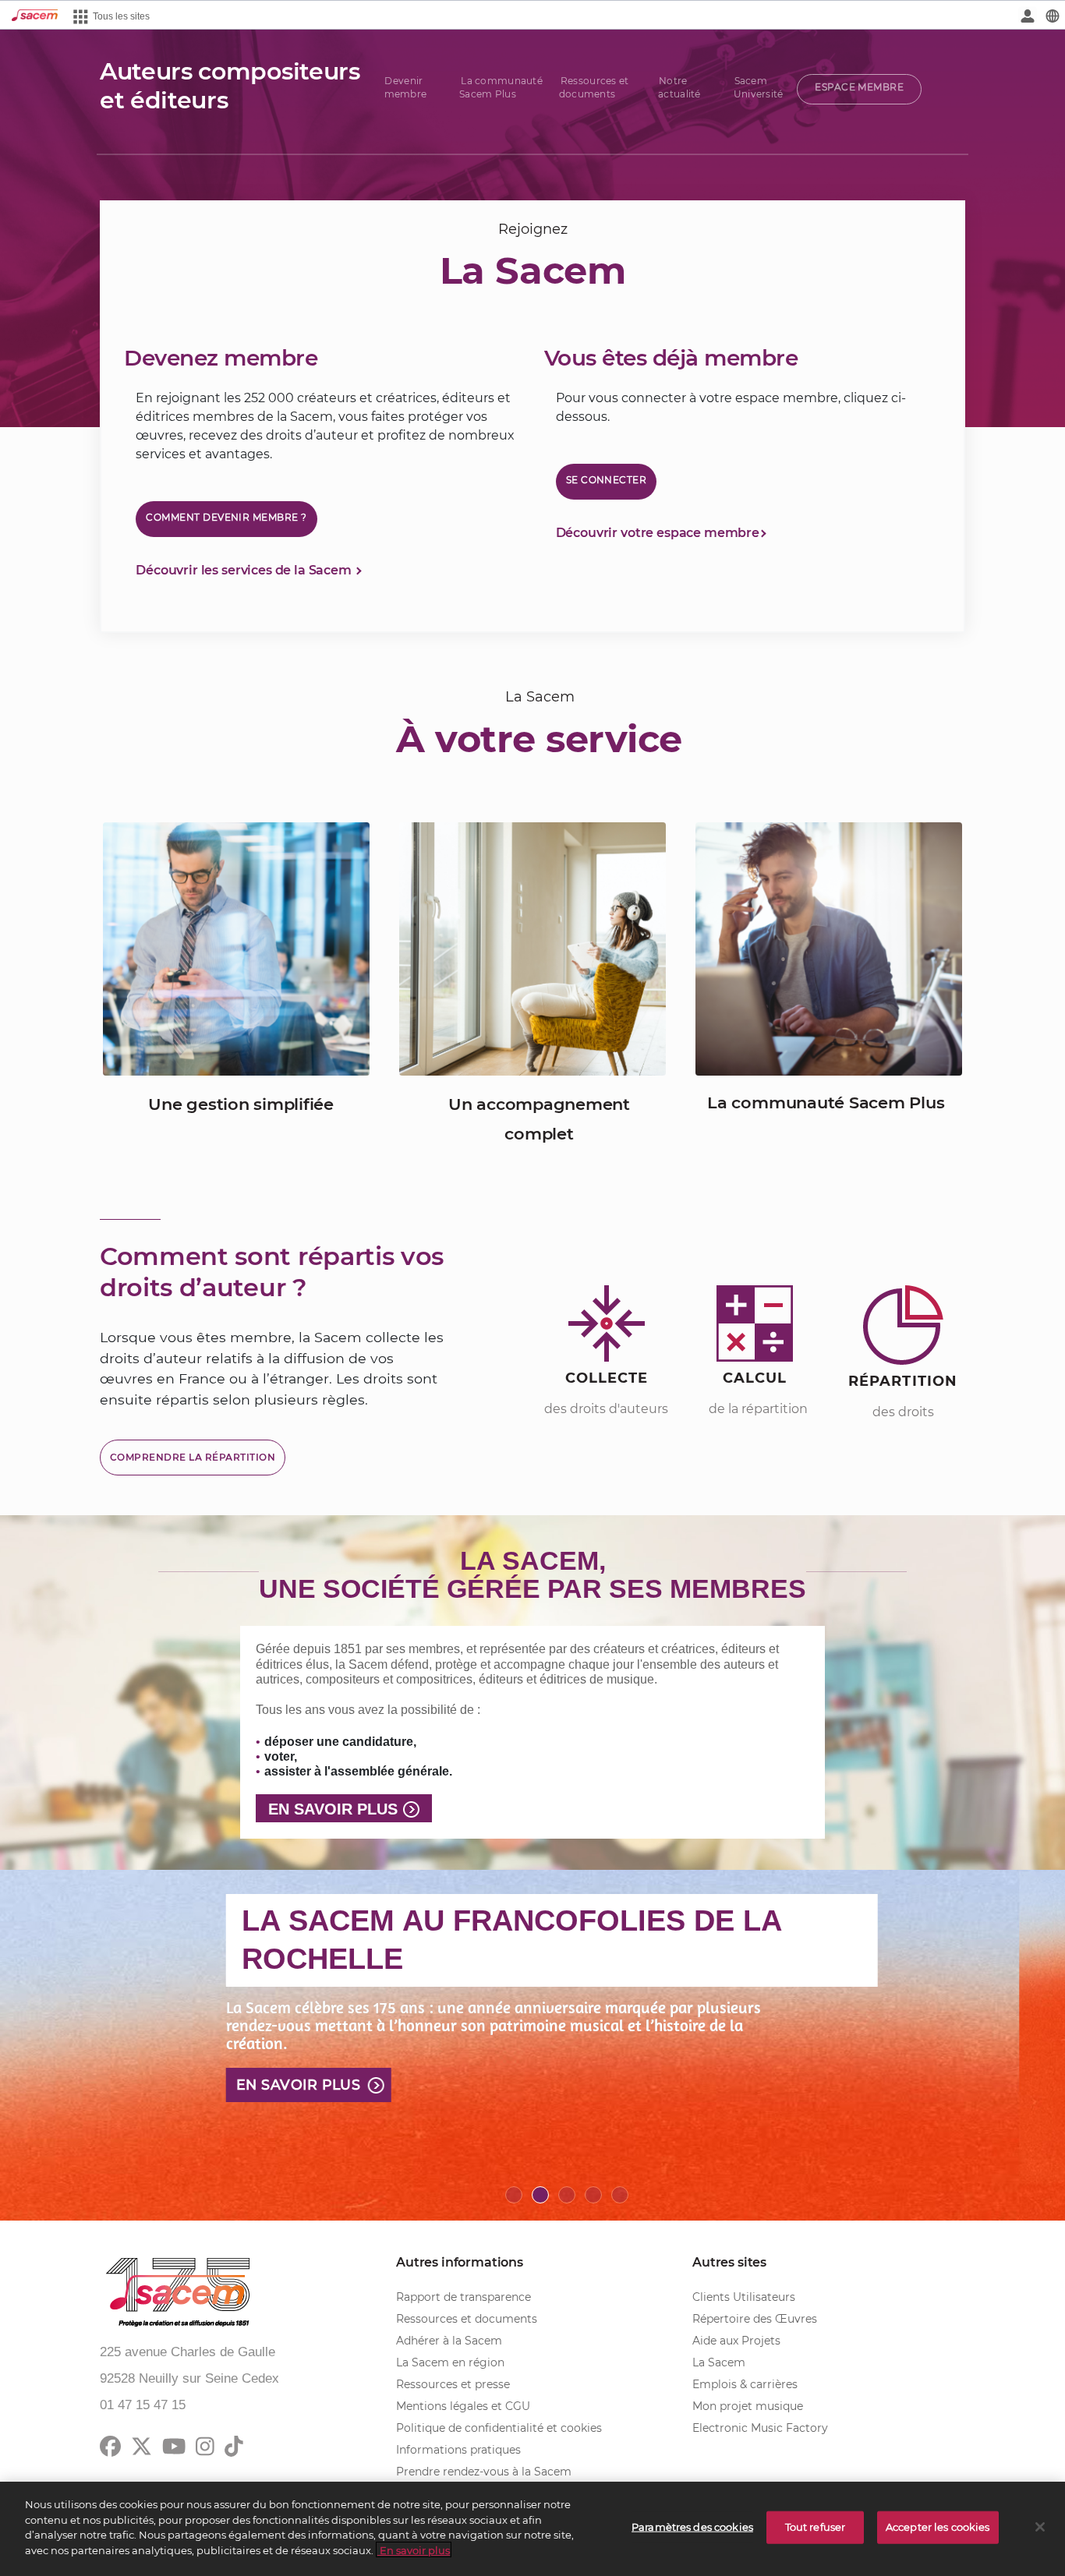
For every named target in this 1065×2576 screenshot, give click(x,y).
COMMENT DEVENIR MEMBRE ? (226, 517)
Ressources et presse (453, 2384)
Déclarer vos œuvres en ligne (241, 929)
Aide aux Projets (736, 2341)
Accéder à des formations (525, 873)
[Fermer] (1040, 2527)
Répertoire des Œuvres (755, 2319)
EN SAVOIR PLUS (333, 1809)
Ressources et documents (467, 2319)
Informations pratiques (458, 2450)
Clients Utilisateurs (744, 2297)
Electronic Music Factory (760, 2428)
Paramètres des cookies (692, 2527)
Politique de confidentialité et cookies (499, 2428)
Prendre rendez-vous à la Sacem (484, 2472)
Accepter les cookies (938, 2527)
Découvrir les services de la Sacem (245, 570)
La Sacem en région (450, 2362)
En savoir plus (298, 2085)
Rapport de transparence (464, 2297)
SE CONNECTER (607, 480)
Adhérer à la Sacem (449, 2341)
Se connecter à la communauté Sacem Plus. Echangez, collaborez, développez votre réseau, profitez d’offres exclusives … (844, 917)
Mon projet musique (748, 2406)
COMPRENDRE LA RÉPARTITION (193, 1457)
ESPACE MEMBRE (859, 87)
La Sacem (719, 2362)
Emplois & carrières (745, 2384)
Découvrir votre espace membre (658, 533)
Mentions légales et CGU (463, 2406)
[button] (80, 2045)
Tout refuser (816, 2527)
